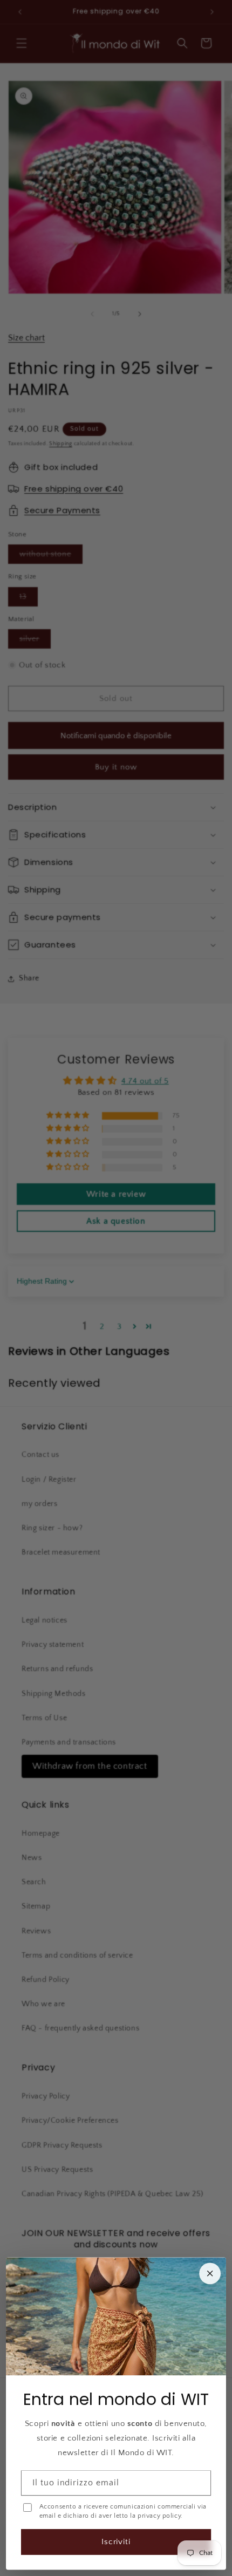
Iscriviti (116, 2542)
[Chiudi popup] (210, 2273)
